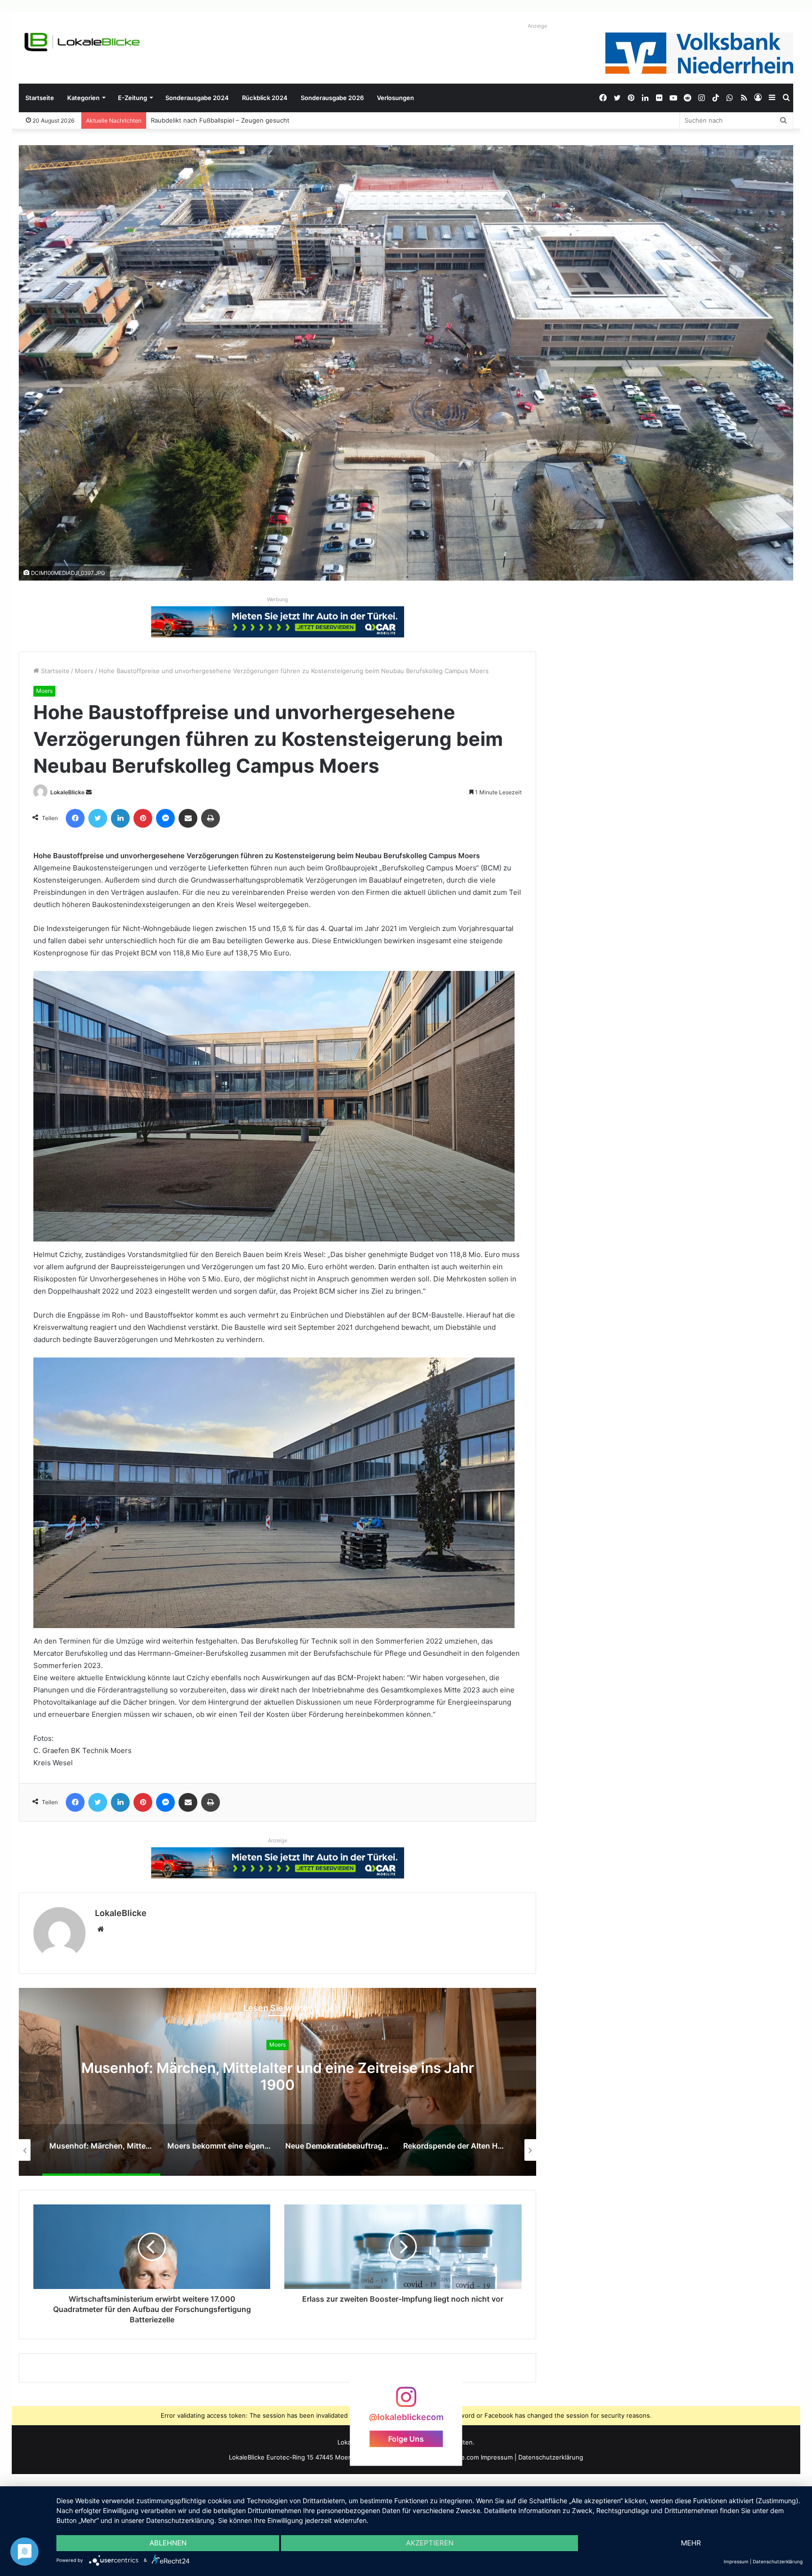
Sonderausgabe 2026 (332, 98)
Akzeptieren (430, 2543)
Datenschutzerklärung (551, 2457)
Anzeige (537, 26)
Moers (84, 671)
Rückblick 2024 (265, 98)
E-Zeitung (133, 98)
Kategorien (83, 98)
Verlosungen (395, 98)
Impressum (497, 2457)
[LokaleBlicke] (82, 42)
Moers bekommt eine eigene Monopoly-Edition (277, 2076)
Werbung (277, 599)
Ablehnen (168, 2543)
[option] (277, 2082)
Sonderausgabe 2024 (197, 98)
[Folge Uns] (406, 2401)
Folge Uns (406, 2438)
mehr (691, 2543)
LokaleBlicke (67, 792)
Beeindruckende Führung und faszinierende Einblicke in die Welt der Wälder (262, 120)
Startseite (40, 98)
